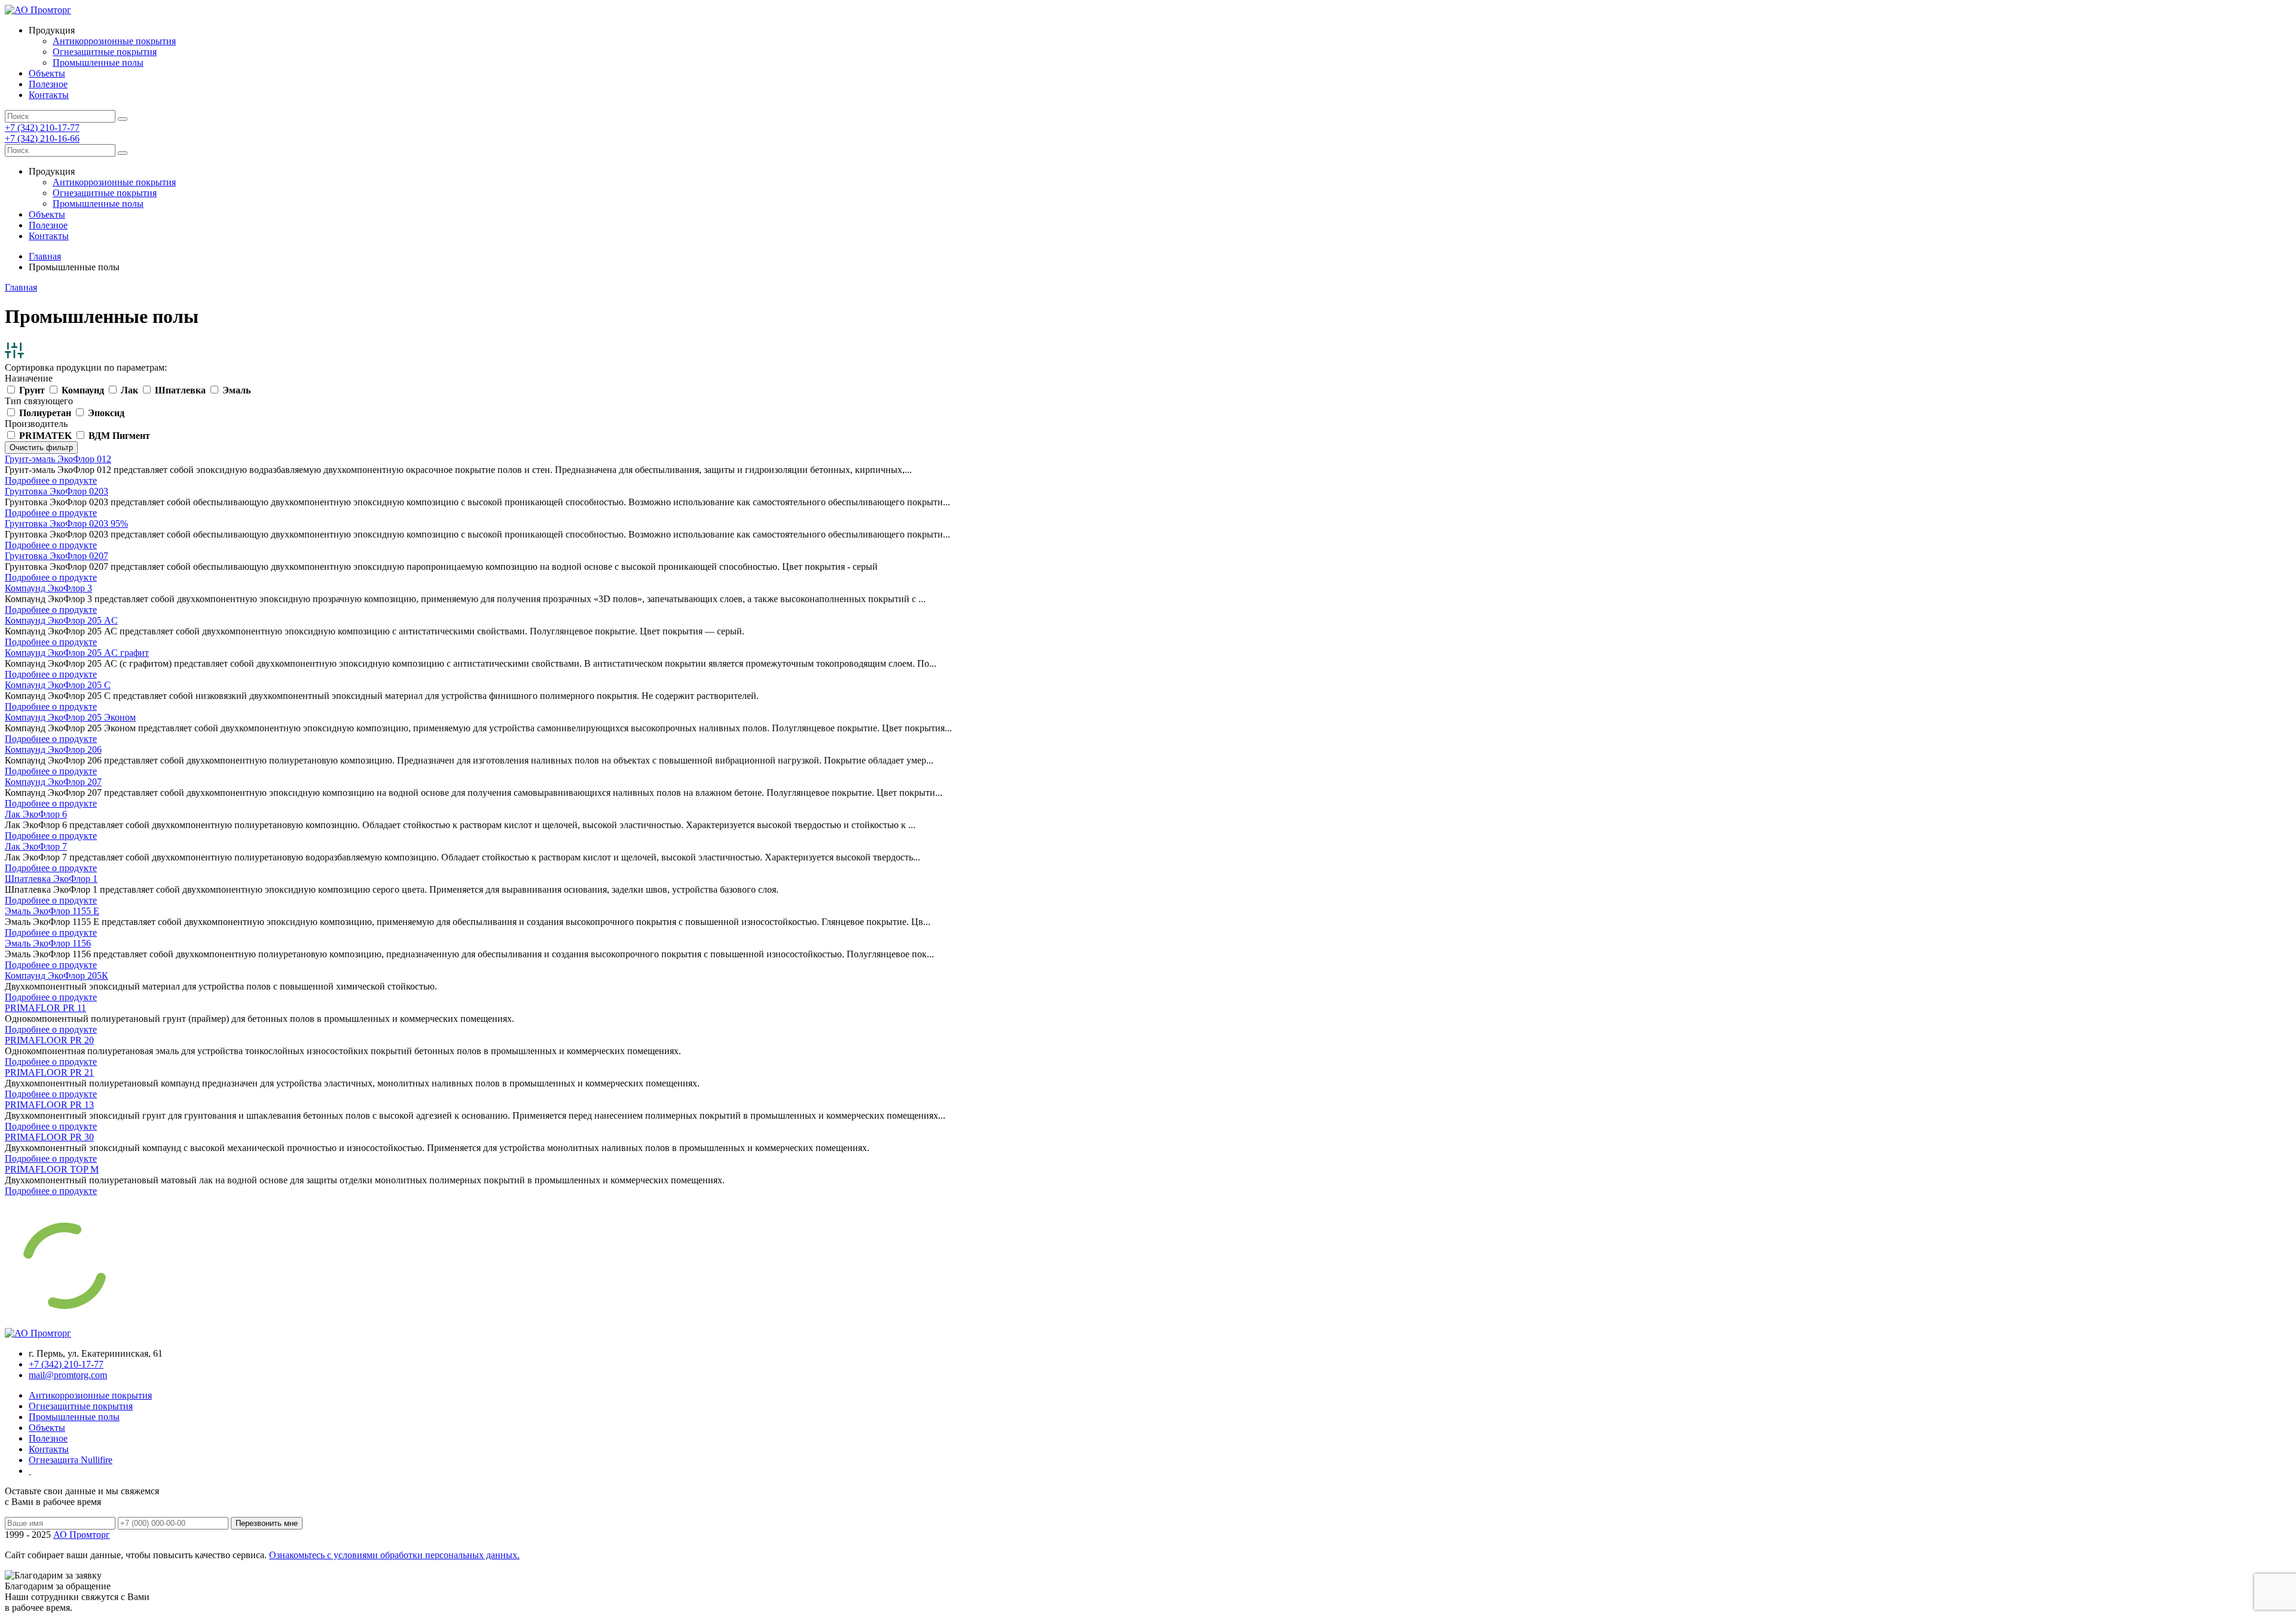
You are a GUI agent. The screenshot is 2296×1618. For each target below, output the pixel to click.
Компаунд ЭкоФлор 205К (57, 976)
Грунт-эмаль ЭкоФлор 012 (58, 459)
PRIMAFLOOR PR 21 (49, 1072)
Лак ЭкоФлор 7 (36, 846)
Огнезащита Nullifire (71, 1460)
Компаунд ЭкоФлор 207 (53, 782)
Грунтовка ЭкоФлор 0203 (57, 491)
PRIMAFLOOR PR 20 (49, 1040)
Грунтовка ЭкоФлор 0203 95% (66, 523)
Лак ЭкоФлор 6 (36, 814)
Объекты (47, 73)
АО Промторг (82, 1535)
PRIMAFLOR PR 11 (45, 1008)
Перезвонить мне (267, 1523)
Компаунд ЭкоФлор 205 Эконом (70, 717)
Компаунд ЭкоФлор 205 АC (61, 620)
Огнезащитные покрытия (105, 52)
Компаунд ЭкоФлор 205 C (58, 685)
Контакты (49, 95)
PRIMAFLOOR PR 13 (49, 1105)
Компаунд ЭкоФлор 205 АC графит (77, 653)
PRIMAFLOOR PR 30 (49, 1137)
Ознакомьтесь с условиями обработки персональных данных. (394, 1555)
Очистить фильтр (41, 448)
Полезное (48, 84)
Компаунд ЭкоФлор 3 (48, 588)
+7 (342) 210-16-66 (42, 138)
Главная (45, 256)
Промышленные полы (98, 62)
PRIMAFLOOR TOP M (52, 1169)
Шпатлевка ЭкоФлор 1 (51, 879)
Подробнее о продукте (51, 480)
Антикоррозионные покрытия (114, 41)
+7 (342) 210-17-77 (42, 128)
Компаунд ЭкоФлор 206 (53, 750)
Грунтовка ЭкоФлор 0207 (57, 556)
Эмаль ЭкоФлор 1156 (48, 943)
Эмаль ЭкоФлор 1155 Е (52, 911)
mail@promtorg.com (68, 1375)
